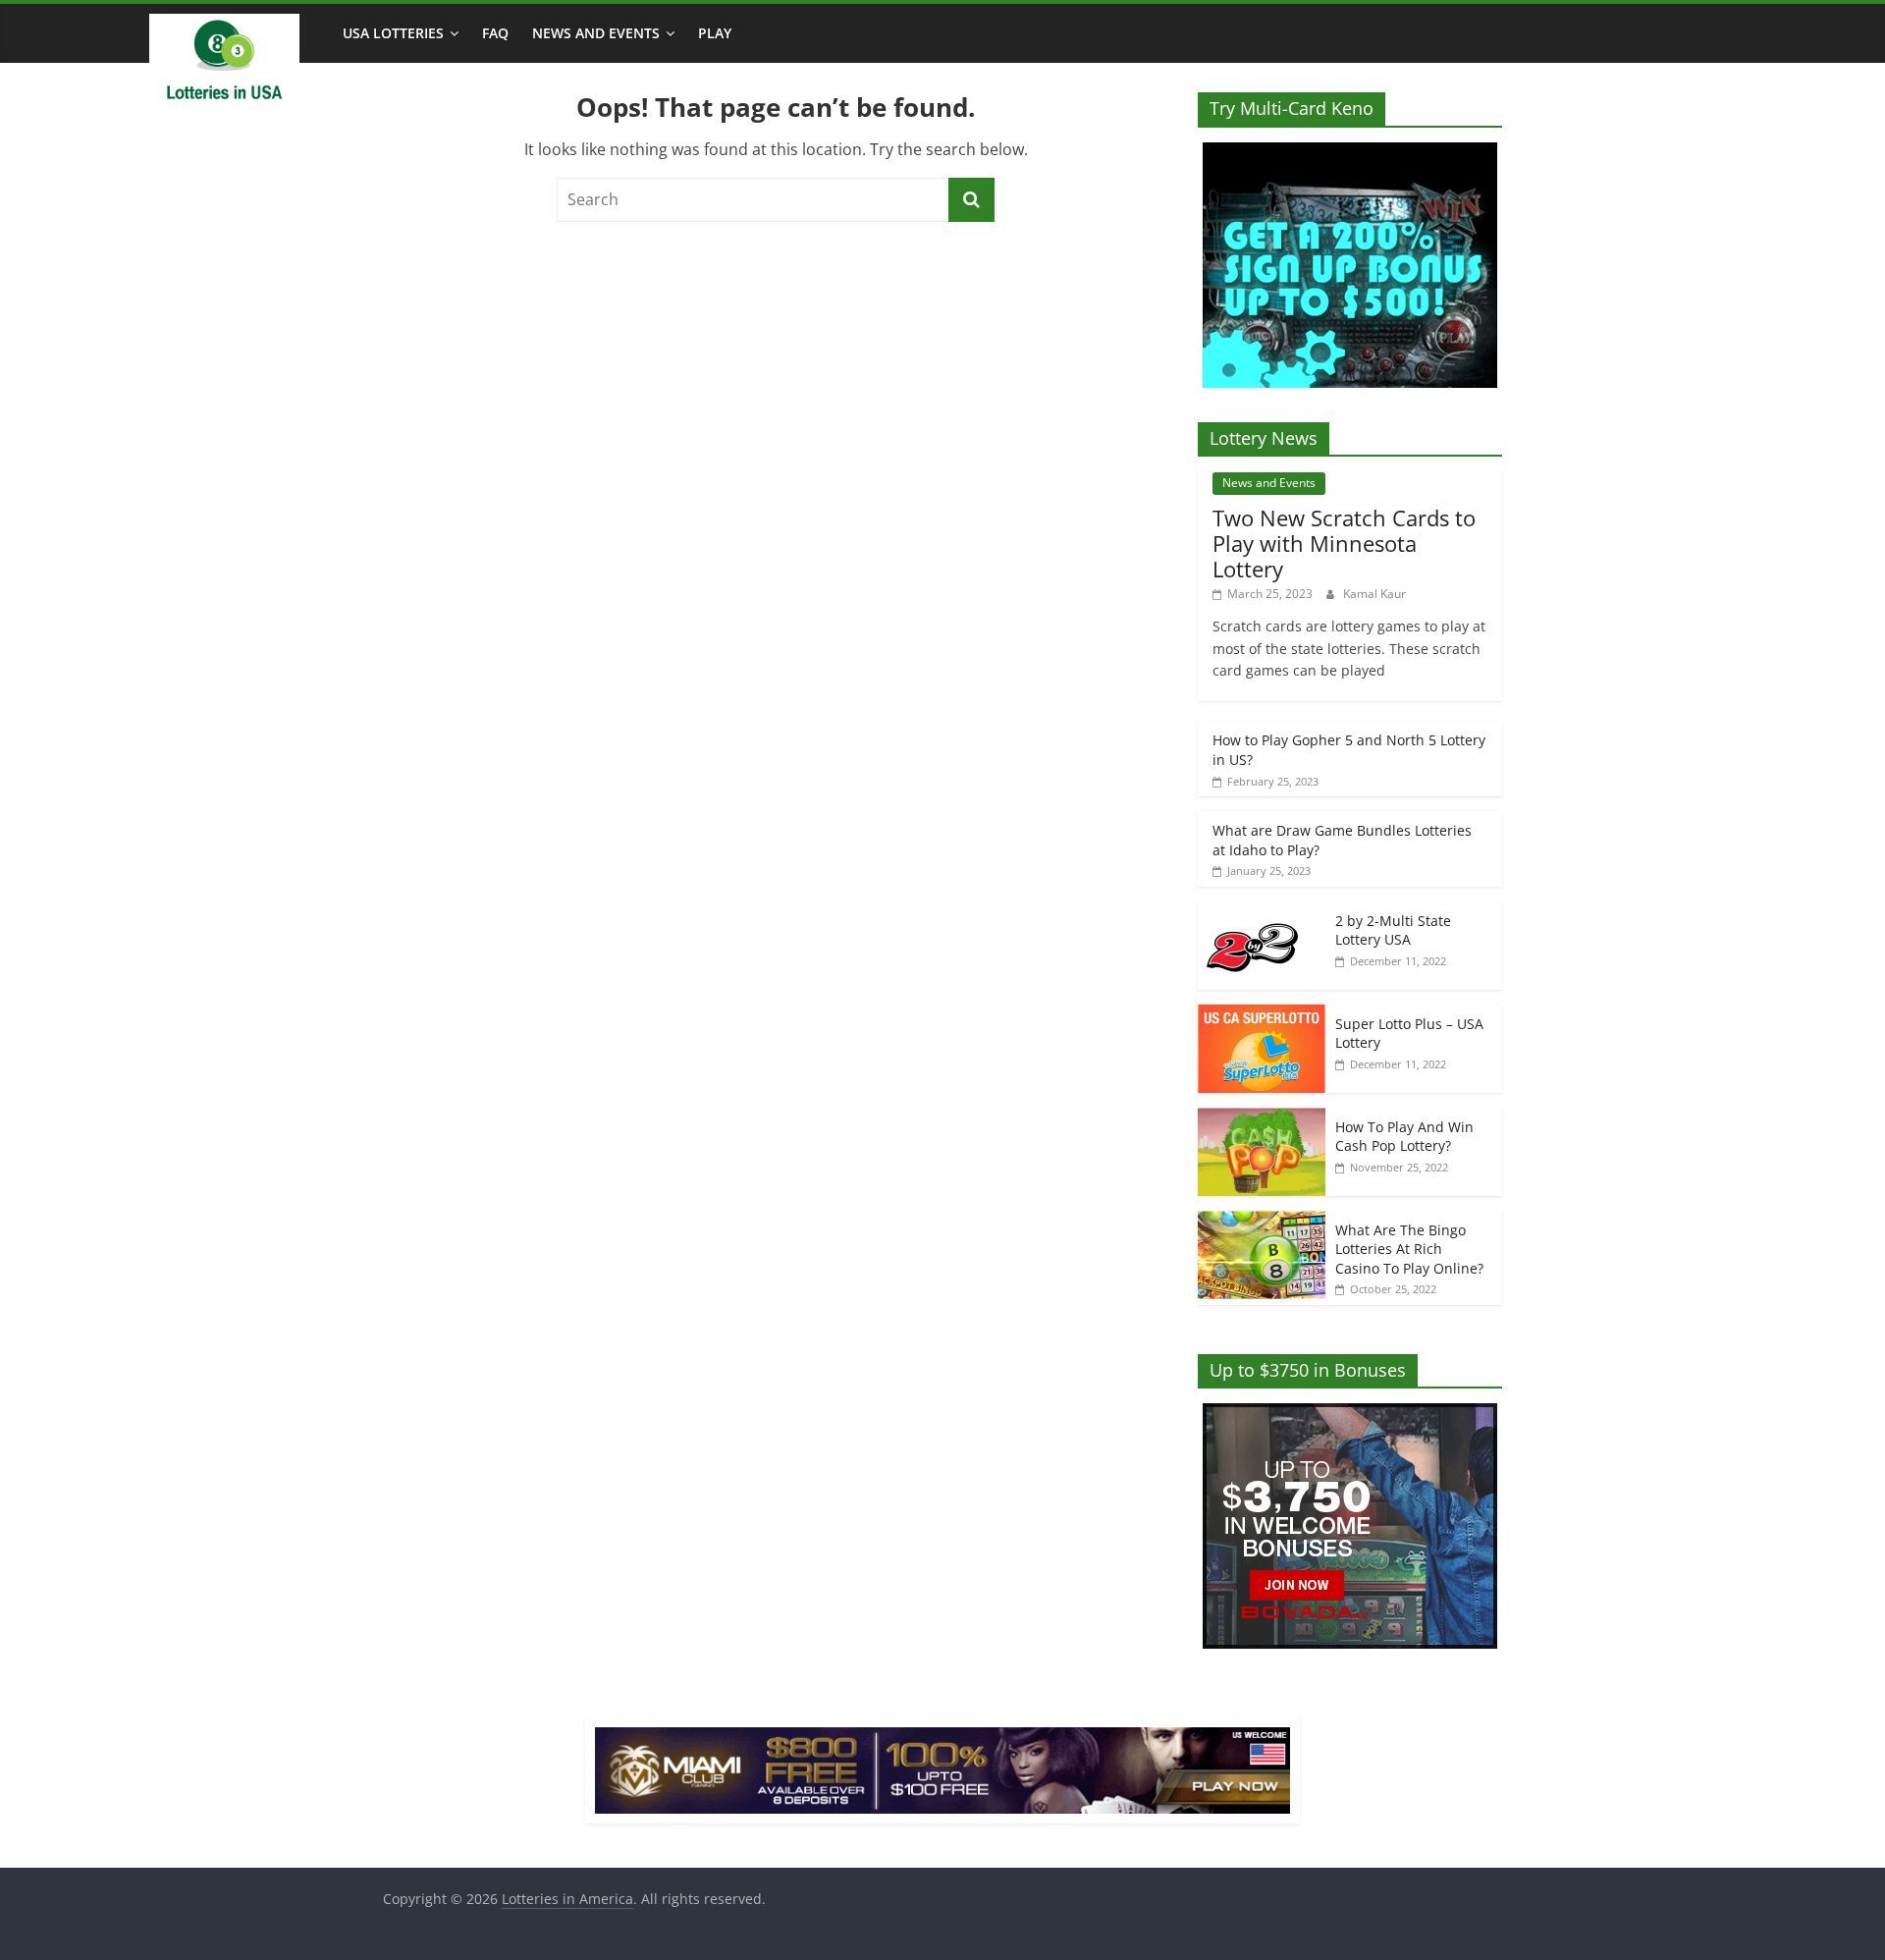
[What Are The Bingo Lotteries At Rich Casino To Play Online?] (1262, 1221)
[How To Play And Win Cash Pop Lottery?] (1262, 1118)
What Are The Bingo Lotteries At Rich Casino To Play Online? (1409, 1249)
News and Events (596, 33)
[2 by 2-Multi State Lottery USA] (1262, 912)
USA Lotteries (393, 33)
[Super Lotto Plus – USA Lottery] (1262, 1015)
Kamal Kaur (1374, 594)
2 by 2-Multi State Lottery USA (1393, 930)
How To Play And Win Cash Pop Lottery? (1404, 1137)
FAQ (495, 33)
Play (715, 33)
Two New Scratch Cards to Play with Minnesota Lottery (1344, 544)
